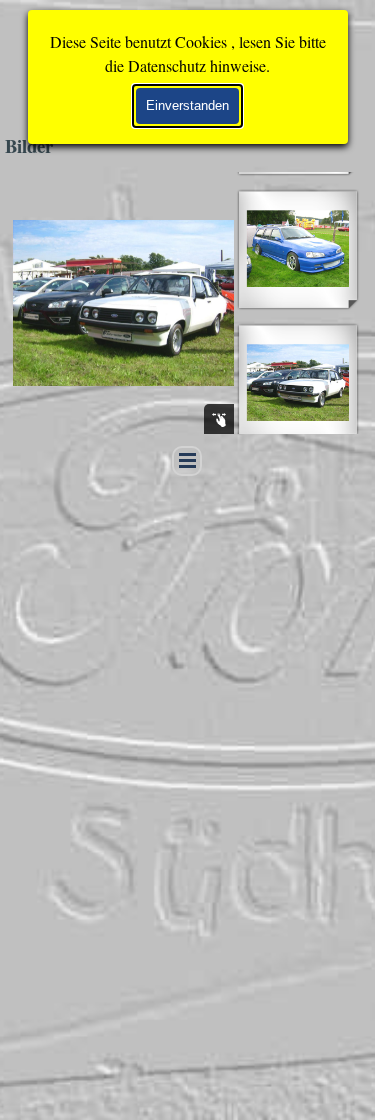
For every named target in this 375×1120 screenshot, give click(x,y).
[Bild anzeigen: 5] (298, 383)
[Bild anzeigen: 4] (298, 249)
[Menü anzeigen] (187, 461)
